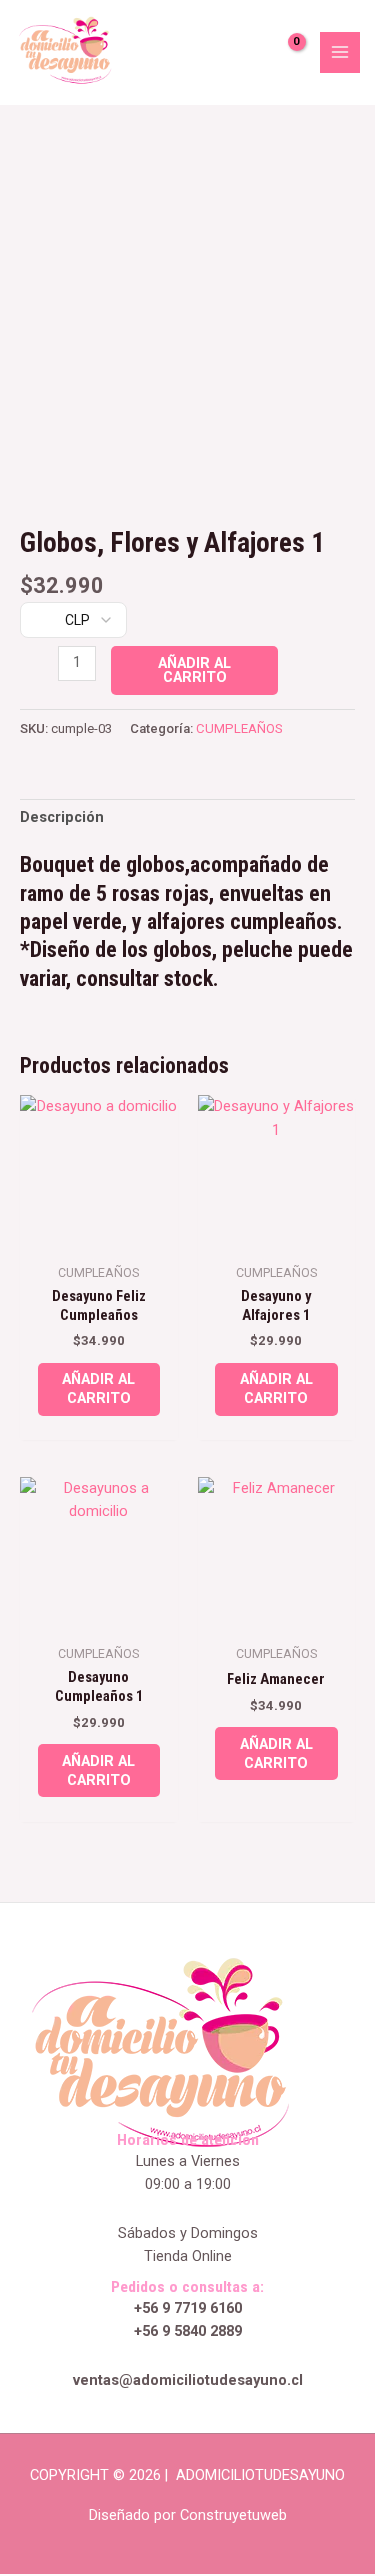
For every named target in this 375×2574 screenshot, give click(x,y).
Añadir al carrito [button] (98, 1388)
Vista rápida (98, 1235)
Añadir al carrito (194, 670)
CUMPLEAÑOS (239, 728)
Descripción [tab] (62, 817)
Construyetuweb (233, 2515)
